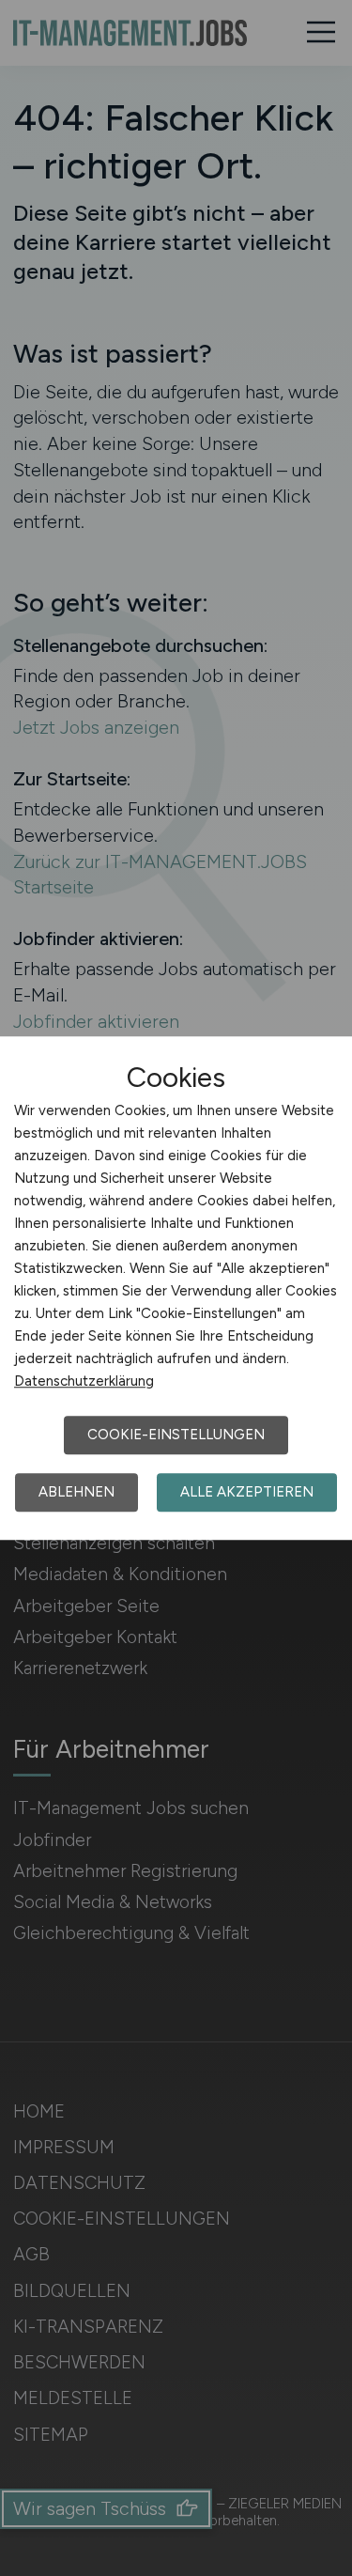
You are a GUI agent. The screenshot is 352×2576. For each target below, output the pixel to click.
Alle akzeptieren (247, 1492)
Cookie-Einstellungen (176, 1435)
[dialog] (176, 1288)
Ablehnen (77, 1492)
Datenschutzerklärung (84, 1381)
